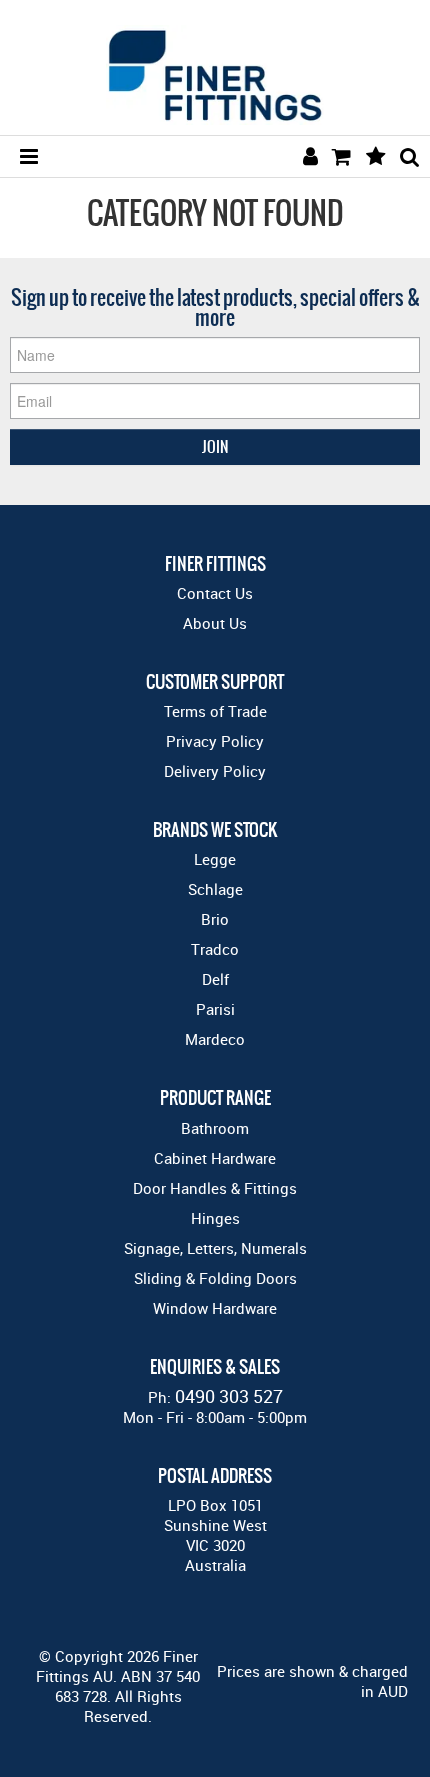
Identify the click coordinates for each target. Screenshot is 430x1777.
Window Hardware (215, 1308)
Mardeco (215, 1039)
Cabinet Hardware (215, 1158)
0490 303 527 (229, 1396)
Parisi (215, 1009)
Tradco (215, 949)
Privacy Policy (215, 741)
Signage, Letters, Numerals (215, 1248)
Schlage (215, 889)
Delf (215, 979)
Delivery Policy (215, 771)
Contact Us (215, 593)
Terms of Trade (215, 711)
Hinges (215, 1218)
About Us (215, 623)
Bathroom (215, 1128)
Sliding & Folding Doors (215, 1278)
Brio (215, 919)
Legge (215, 859)
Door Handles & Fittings (215, 1188)
